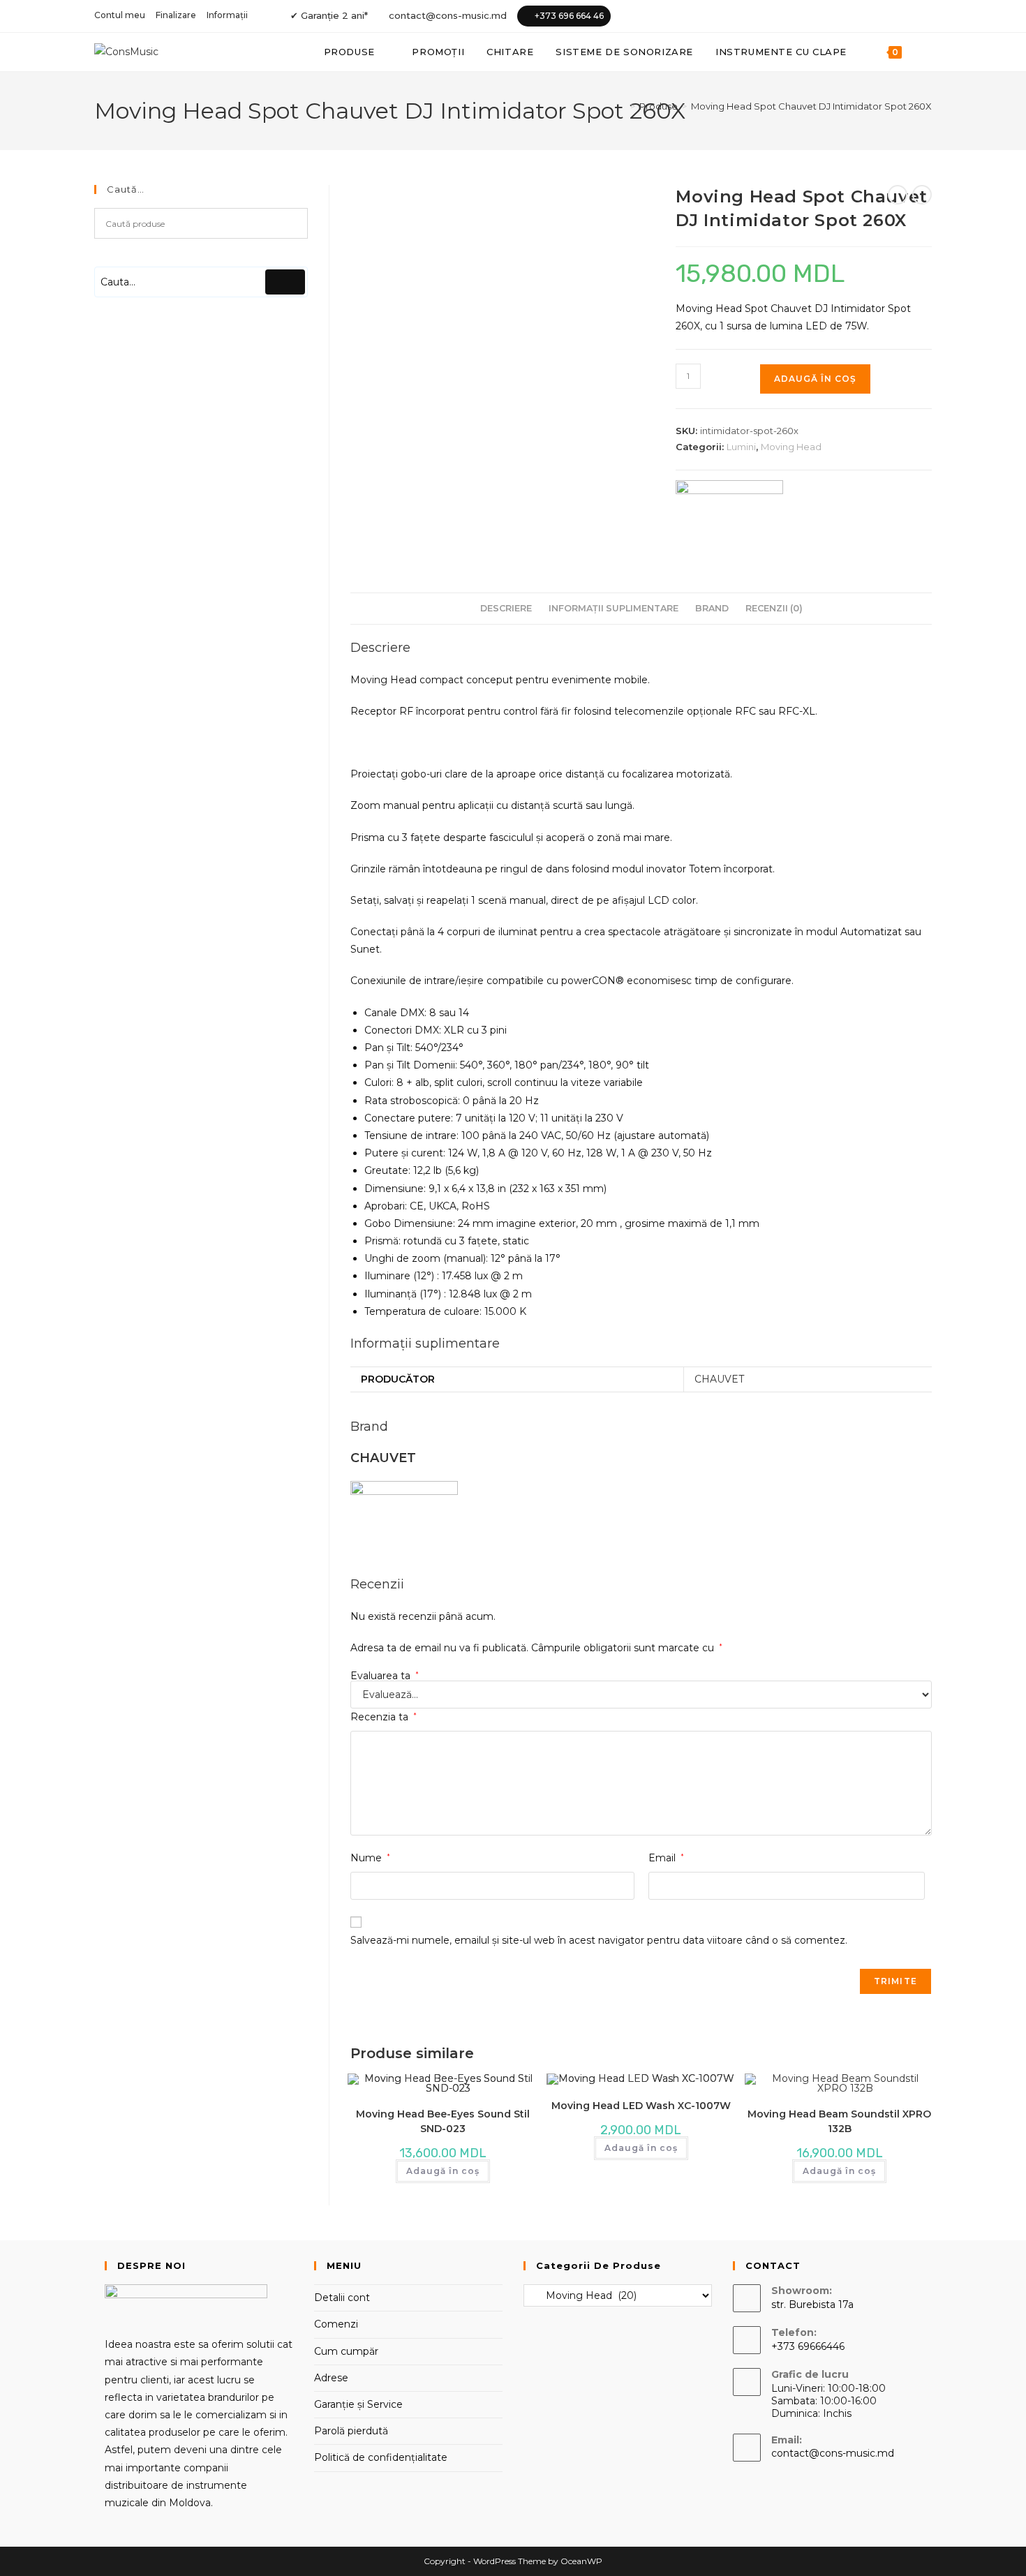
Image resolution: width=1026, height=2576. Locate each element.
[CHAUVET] (729, 513)
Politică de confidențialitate (381, 2457)
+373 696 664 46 (569, 16)
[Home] (623, 106)
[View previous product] (898, 195)
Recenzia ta (384, 1717)
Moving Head (791, 447)
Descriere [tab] (506, 608)
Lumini (741, 447)
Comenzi (336, 2324)
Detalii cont (342, 2298)
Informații (227, 15)
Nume (370, 1858)
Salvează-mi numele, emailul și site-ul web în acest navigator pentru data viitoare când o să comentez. (599, 1940)
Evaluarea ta (385, 1676)
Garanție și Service (358, 2404)
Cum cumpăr (346, 2351)
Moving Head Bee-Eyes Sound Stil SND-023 (443, 2121)
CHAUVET (719, 1379)
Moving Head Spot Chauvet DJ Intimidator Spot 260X (811, 106)
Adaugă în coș (815, 379)
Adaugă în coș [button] (443, 2171)
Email (666, 1858)
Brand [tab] (712, 608)
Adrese (331, 2378)
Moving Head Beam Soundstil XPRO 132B (839, 2121)
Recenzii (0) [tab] (774, 608)
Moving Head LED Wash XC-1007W (641, 2106)
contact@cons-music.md (448, 15)
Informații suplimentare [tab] (614, 608)
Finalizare (176, 15)
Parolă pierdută (351, 2431)
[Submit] (285, 282)
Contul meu (120, 15)
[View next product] (922, 195)
